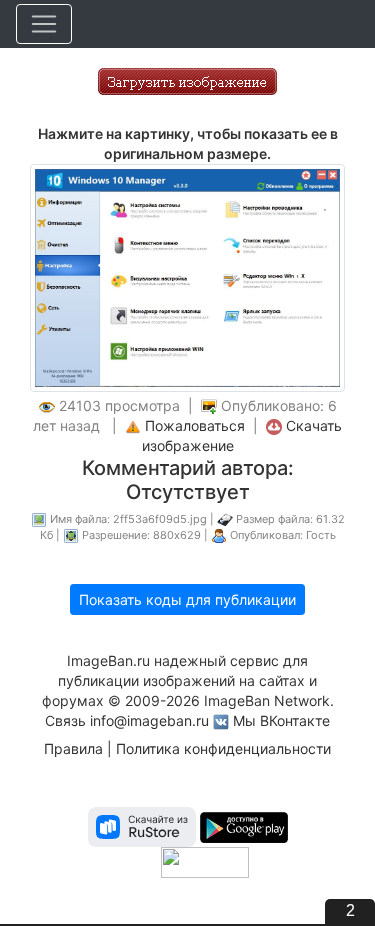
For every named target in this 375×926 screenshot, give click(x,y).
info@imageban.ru (149, 720)
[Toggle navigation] (44, 24)
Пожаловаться (195, 425)
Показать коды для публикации (187, 599)
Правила (73, 748)
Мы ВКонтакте (281, 720)
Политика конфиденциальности (223, 748)
